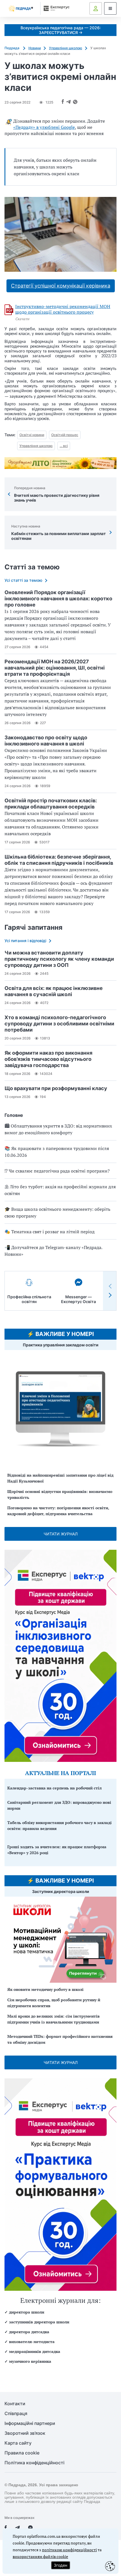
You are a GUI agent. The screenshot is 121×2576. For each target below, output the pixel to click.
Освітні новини (32, 435)
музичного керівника (30, 2361)
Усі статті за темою (23, 580)
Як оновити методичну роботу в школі (45, 1989)
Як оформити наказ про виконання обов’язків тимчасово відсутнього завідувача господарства (48, 1059)
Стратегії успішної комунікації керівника (61, 286)
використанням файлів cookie (40, 2556)
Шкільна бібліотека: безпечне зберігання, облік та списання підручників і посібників (59, 860)
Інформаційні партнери (30, 2423)
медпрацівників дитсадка (35, 2351)
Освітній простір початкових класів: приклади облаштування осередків (51, 804)
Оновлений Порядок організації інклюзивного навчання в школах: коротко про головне (58, 598)
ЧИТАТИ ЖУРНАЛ (61, 1534)
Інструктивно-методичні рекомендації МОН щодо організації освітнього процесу (63, 309)
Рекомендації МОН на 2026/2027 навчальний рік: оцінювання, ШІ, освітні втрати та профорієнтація (55, 668)
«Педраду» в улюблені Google (44, 127)
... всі (64, 446)
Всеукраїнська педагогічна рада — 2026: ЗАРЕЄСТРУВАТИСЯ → (61, 30)
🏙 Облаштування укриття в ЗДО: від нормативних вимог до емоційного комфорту (58, 1129)
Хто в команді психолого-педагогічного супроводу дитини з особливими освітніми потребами (59, 1024)
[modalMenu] (110, 8)
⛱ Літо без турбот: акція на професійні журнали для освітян (60, 1190)
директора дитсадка (29, 2332)
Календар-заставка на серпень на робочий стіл (54, 1788)
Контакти (15, 2404)
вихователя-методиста (32, 2342)
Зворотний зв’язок (25, 2433)
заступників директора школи (39, 2322)
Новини (35, 48)
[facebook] (6, 2528)
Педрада (12, 48)
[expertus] (55, 8)
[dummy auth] (96, 8)
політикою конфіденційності (69, 2550)
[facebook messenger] (30, 2528)
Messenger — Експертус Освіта (79, 1299)
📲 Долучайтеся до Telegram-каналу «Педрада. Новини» (53, 1251)
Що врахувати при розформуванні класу (56, 1088)
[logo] (21, 9)
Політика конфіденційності (34, 2463)
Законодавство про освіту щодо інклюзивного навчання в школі (46, 741)
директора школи (27, 2312)
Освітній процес (65, 435)
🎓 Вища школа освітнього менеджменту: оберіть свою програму (57, 1212)
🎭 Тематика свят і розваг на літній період (50, 1232)
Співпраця (16, 2414)
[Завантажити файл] (9, 310)
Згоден (60, 2565)
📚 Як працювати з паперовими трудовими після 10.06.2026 (57, 1152)
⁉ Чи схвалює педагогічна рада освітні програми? (57, 1171)
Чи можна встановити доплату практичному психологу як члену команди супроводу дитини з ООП (59, 959)
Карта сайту (18, 2443)
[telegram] (17, 2528)
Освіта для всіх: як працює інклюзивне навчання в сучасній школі (54, 991)
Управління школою (66, 48)
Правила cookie (22, 2453)
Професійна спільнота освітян (29, 1299)
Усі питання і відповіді (25, 941)
